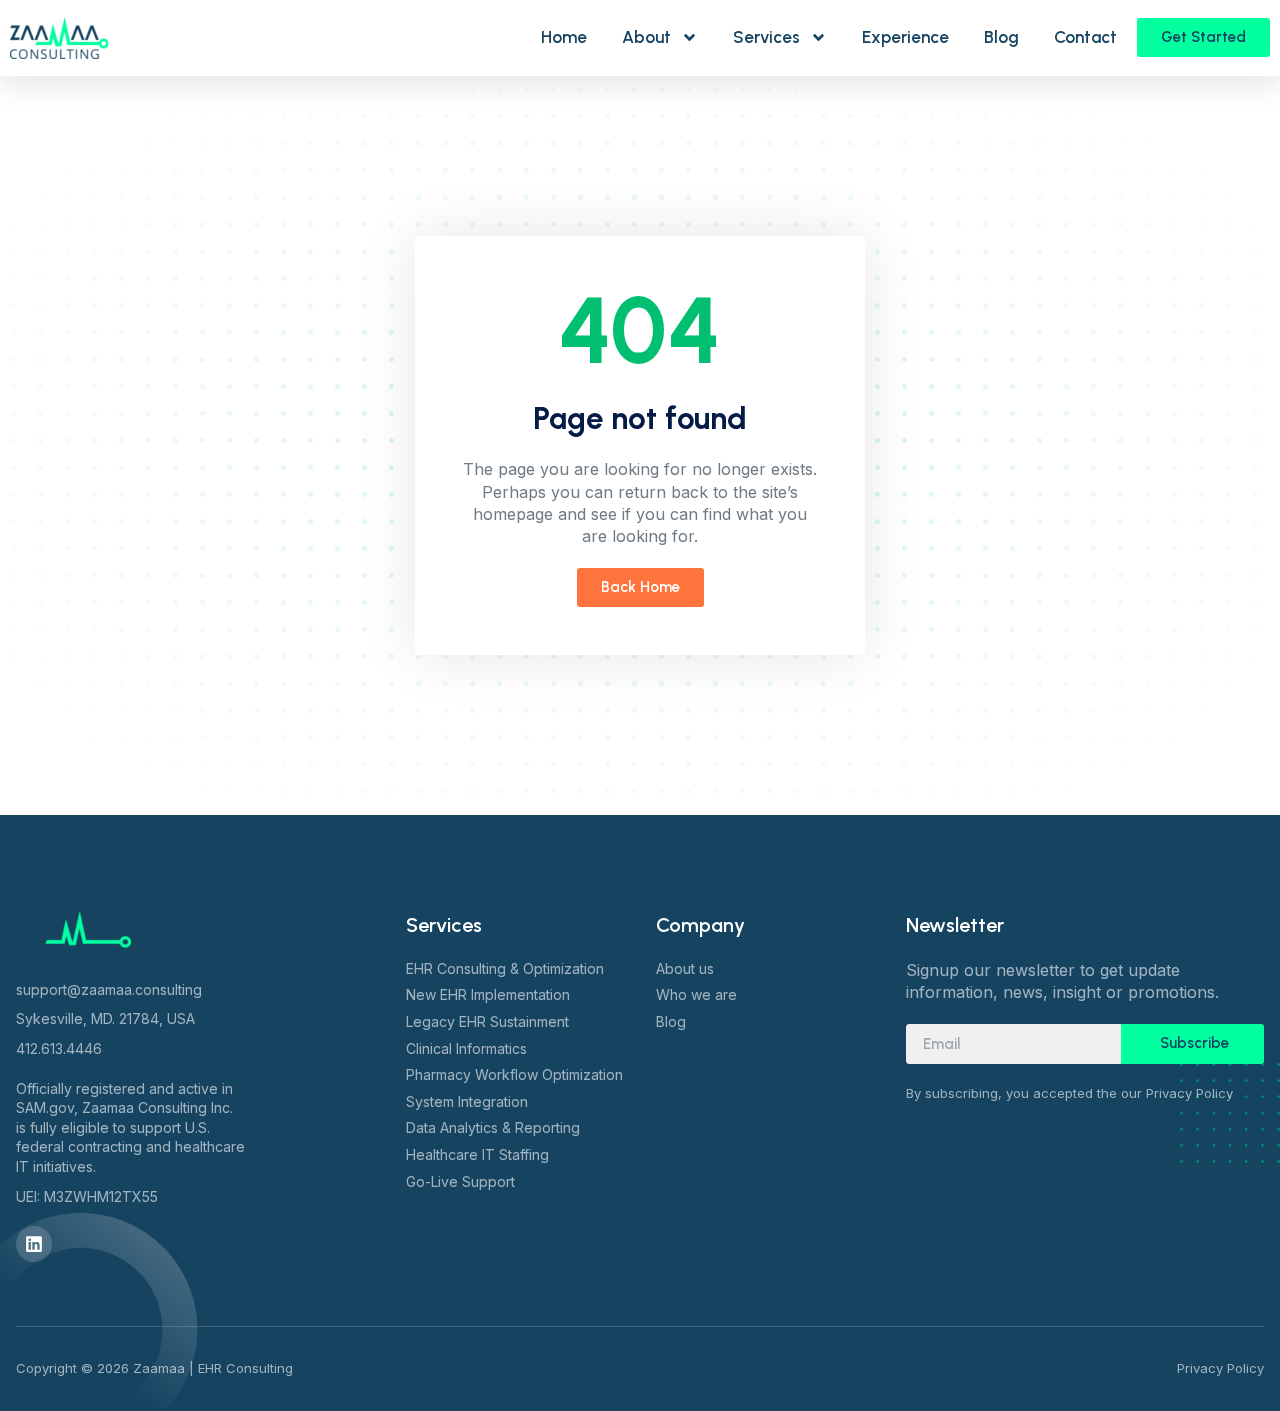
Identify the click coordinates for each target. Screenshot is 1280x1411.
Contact (1085, 37)
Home (564, 37)
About (646, 37)
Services (766, 37)
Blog (1001, 37)
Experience (905, 37)
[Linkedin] (34, 1244)
